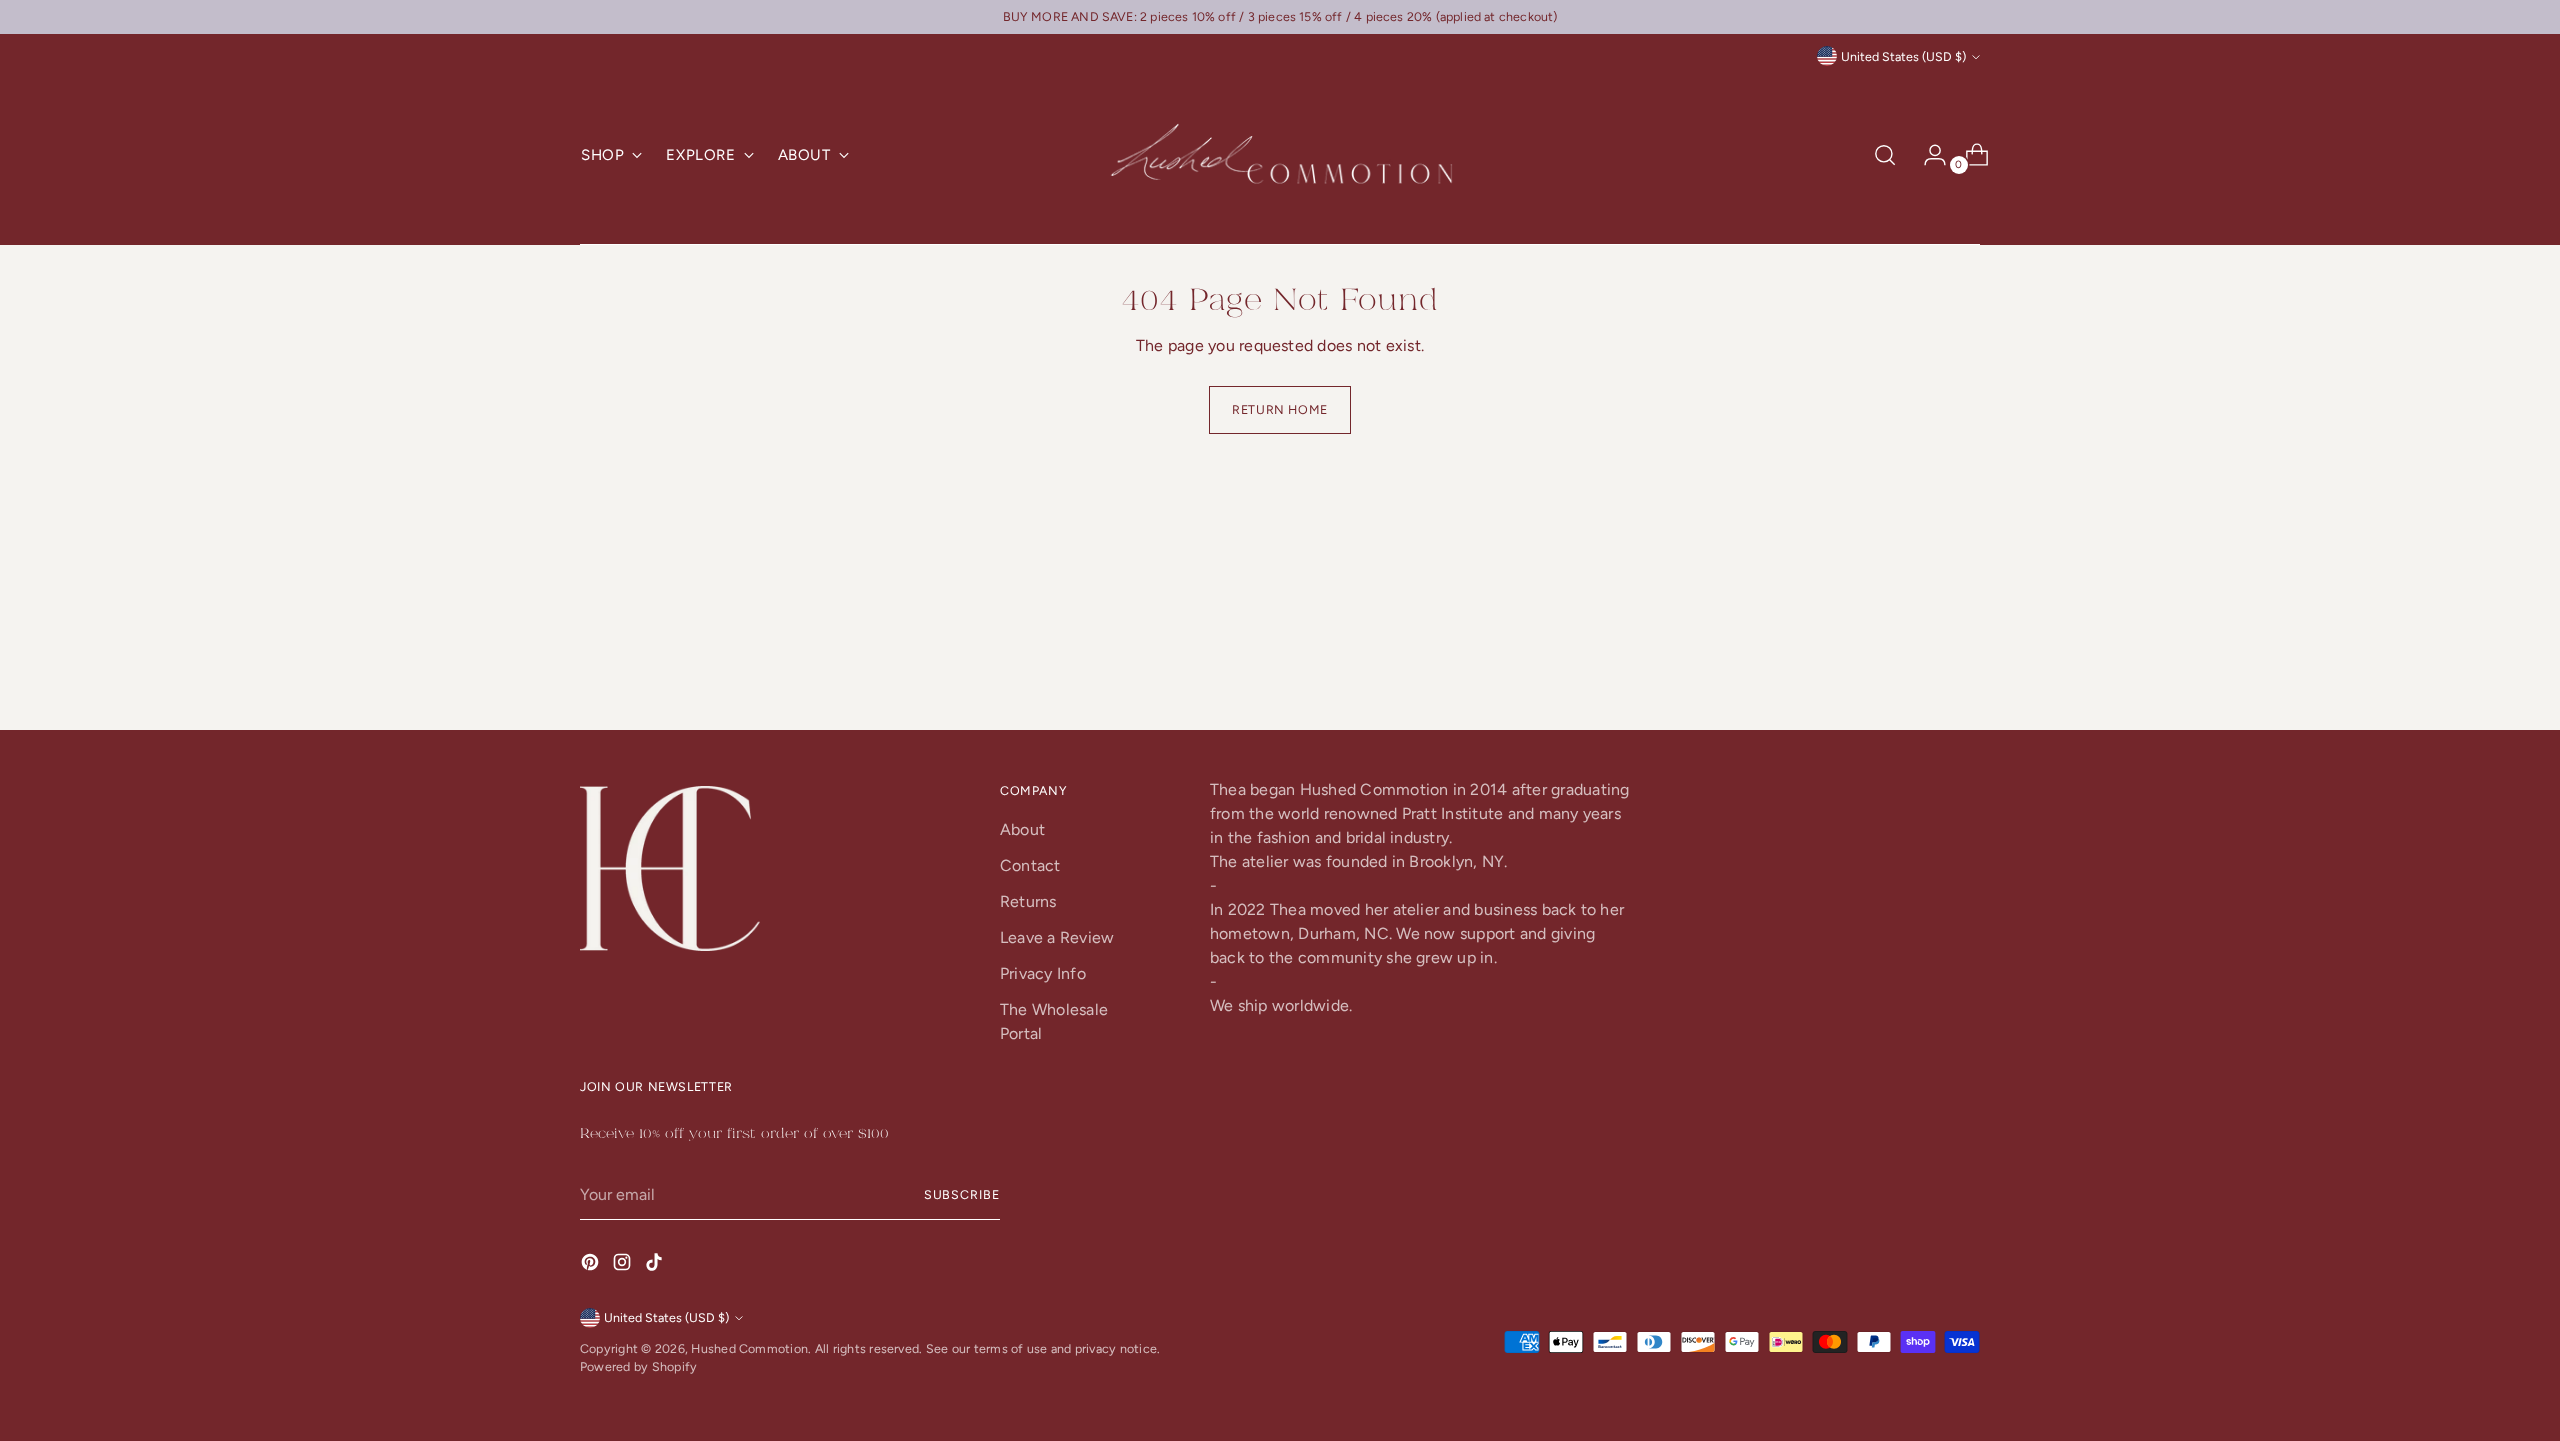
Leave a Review (1057, 937)
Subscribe (962, 1194)
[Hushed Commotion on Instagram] (624, 1265)
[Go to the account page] (1927, 155)
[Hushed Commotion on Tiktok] (656, 1265)
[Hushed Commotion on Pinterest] (592, 1265)
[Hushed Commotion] (1280, 155)
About (1022, 829)
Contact (1030, 865)
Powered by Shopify (638, 1366)
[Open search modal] (1885, 155)
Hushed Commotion (749, 1348)
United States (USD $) (1903, 56)
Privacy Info (1043, 973)
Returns (1028, 901)
